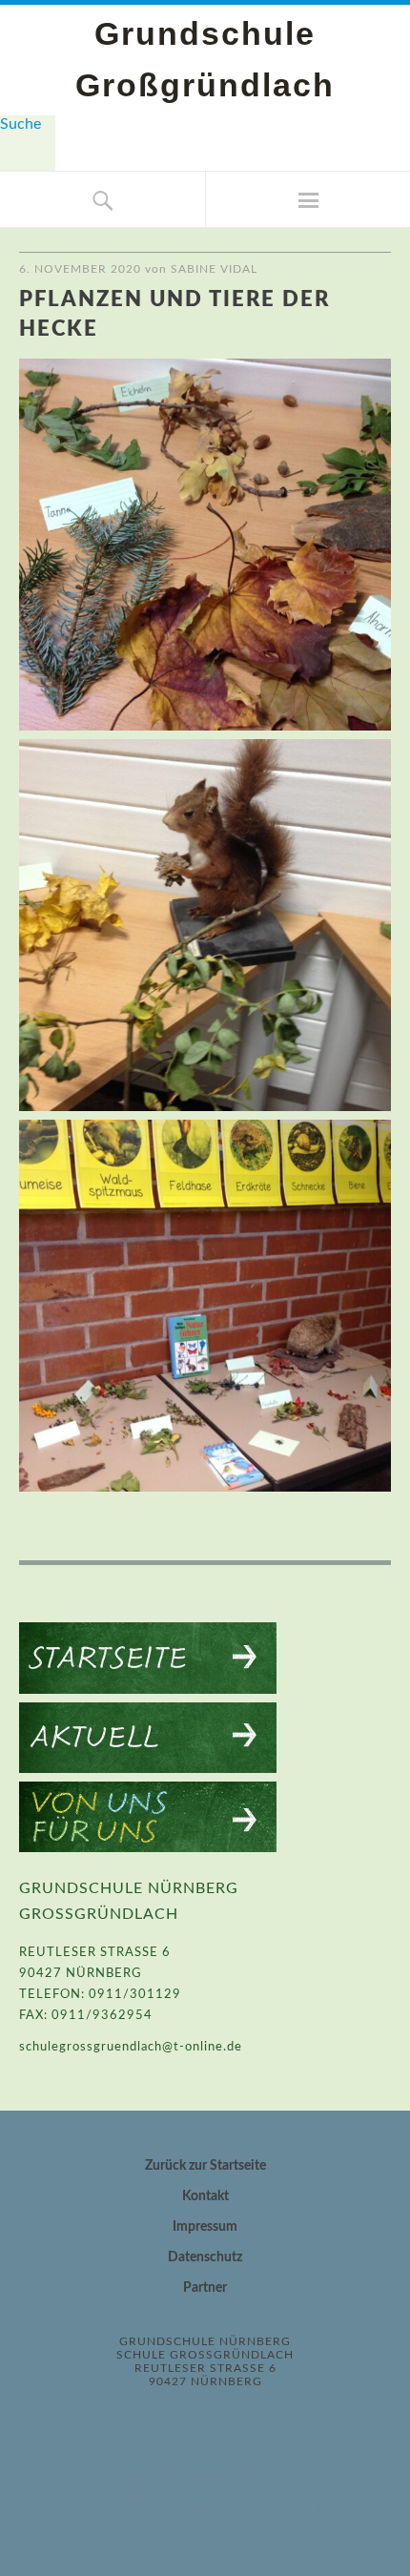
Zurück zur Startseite (205, 2166)
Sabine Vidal (214, 269)
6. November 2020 (80, 269)
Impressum (205, 2227)
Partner (205, 2288)
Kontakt (205, 2196)
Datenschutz (205, 2257)
